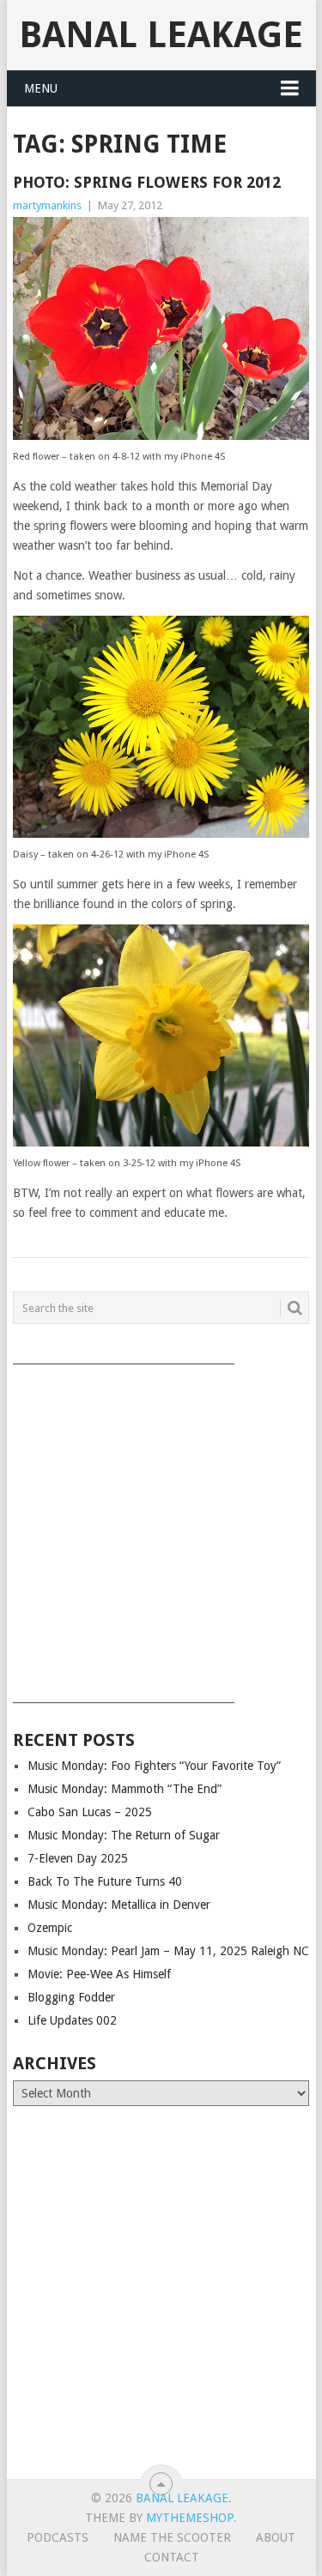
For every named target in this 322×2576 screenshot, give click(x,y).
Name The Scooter (172, 2537)
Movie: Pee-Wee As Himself (99, 1974)
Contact (172, 2557)
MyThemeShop (190, 2518)
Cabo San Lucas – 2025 (90, 1812)
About (276, 2537)
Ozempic (50, 1928)
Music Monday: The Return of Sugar (124, 1835)
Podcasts (58, 2537)
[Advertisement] (161, 1528)
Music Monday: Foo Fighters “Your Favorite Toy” (154, 1766)
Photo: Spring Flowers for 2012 (147, 182)
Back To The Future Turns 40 (105, 1881)
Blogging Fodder (71, 1997)
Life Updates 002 (72, 2020)
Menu (41, 88)
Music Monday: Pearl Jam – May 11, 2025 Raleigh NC (168, 1951)
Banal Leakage (161, 35)
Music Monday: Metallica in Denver (119, 1905)
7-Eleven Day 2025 (78, 1858)
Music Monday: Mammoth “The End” (125, 1789)
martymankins (47, 205)
